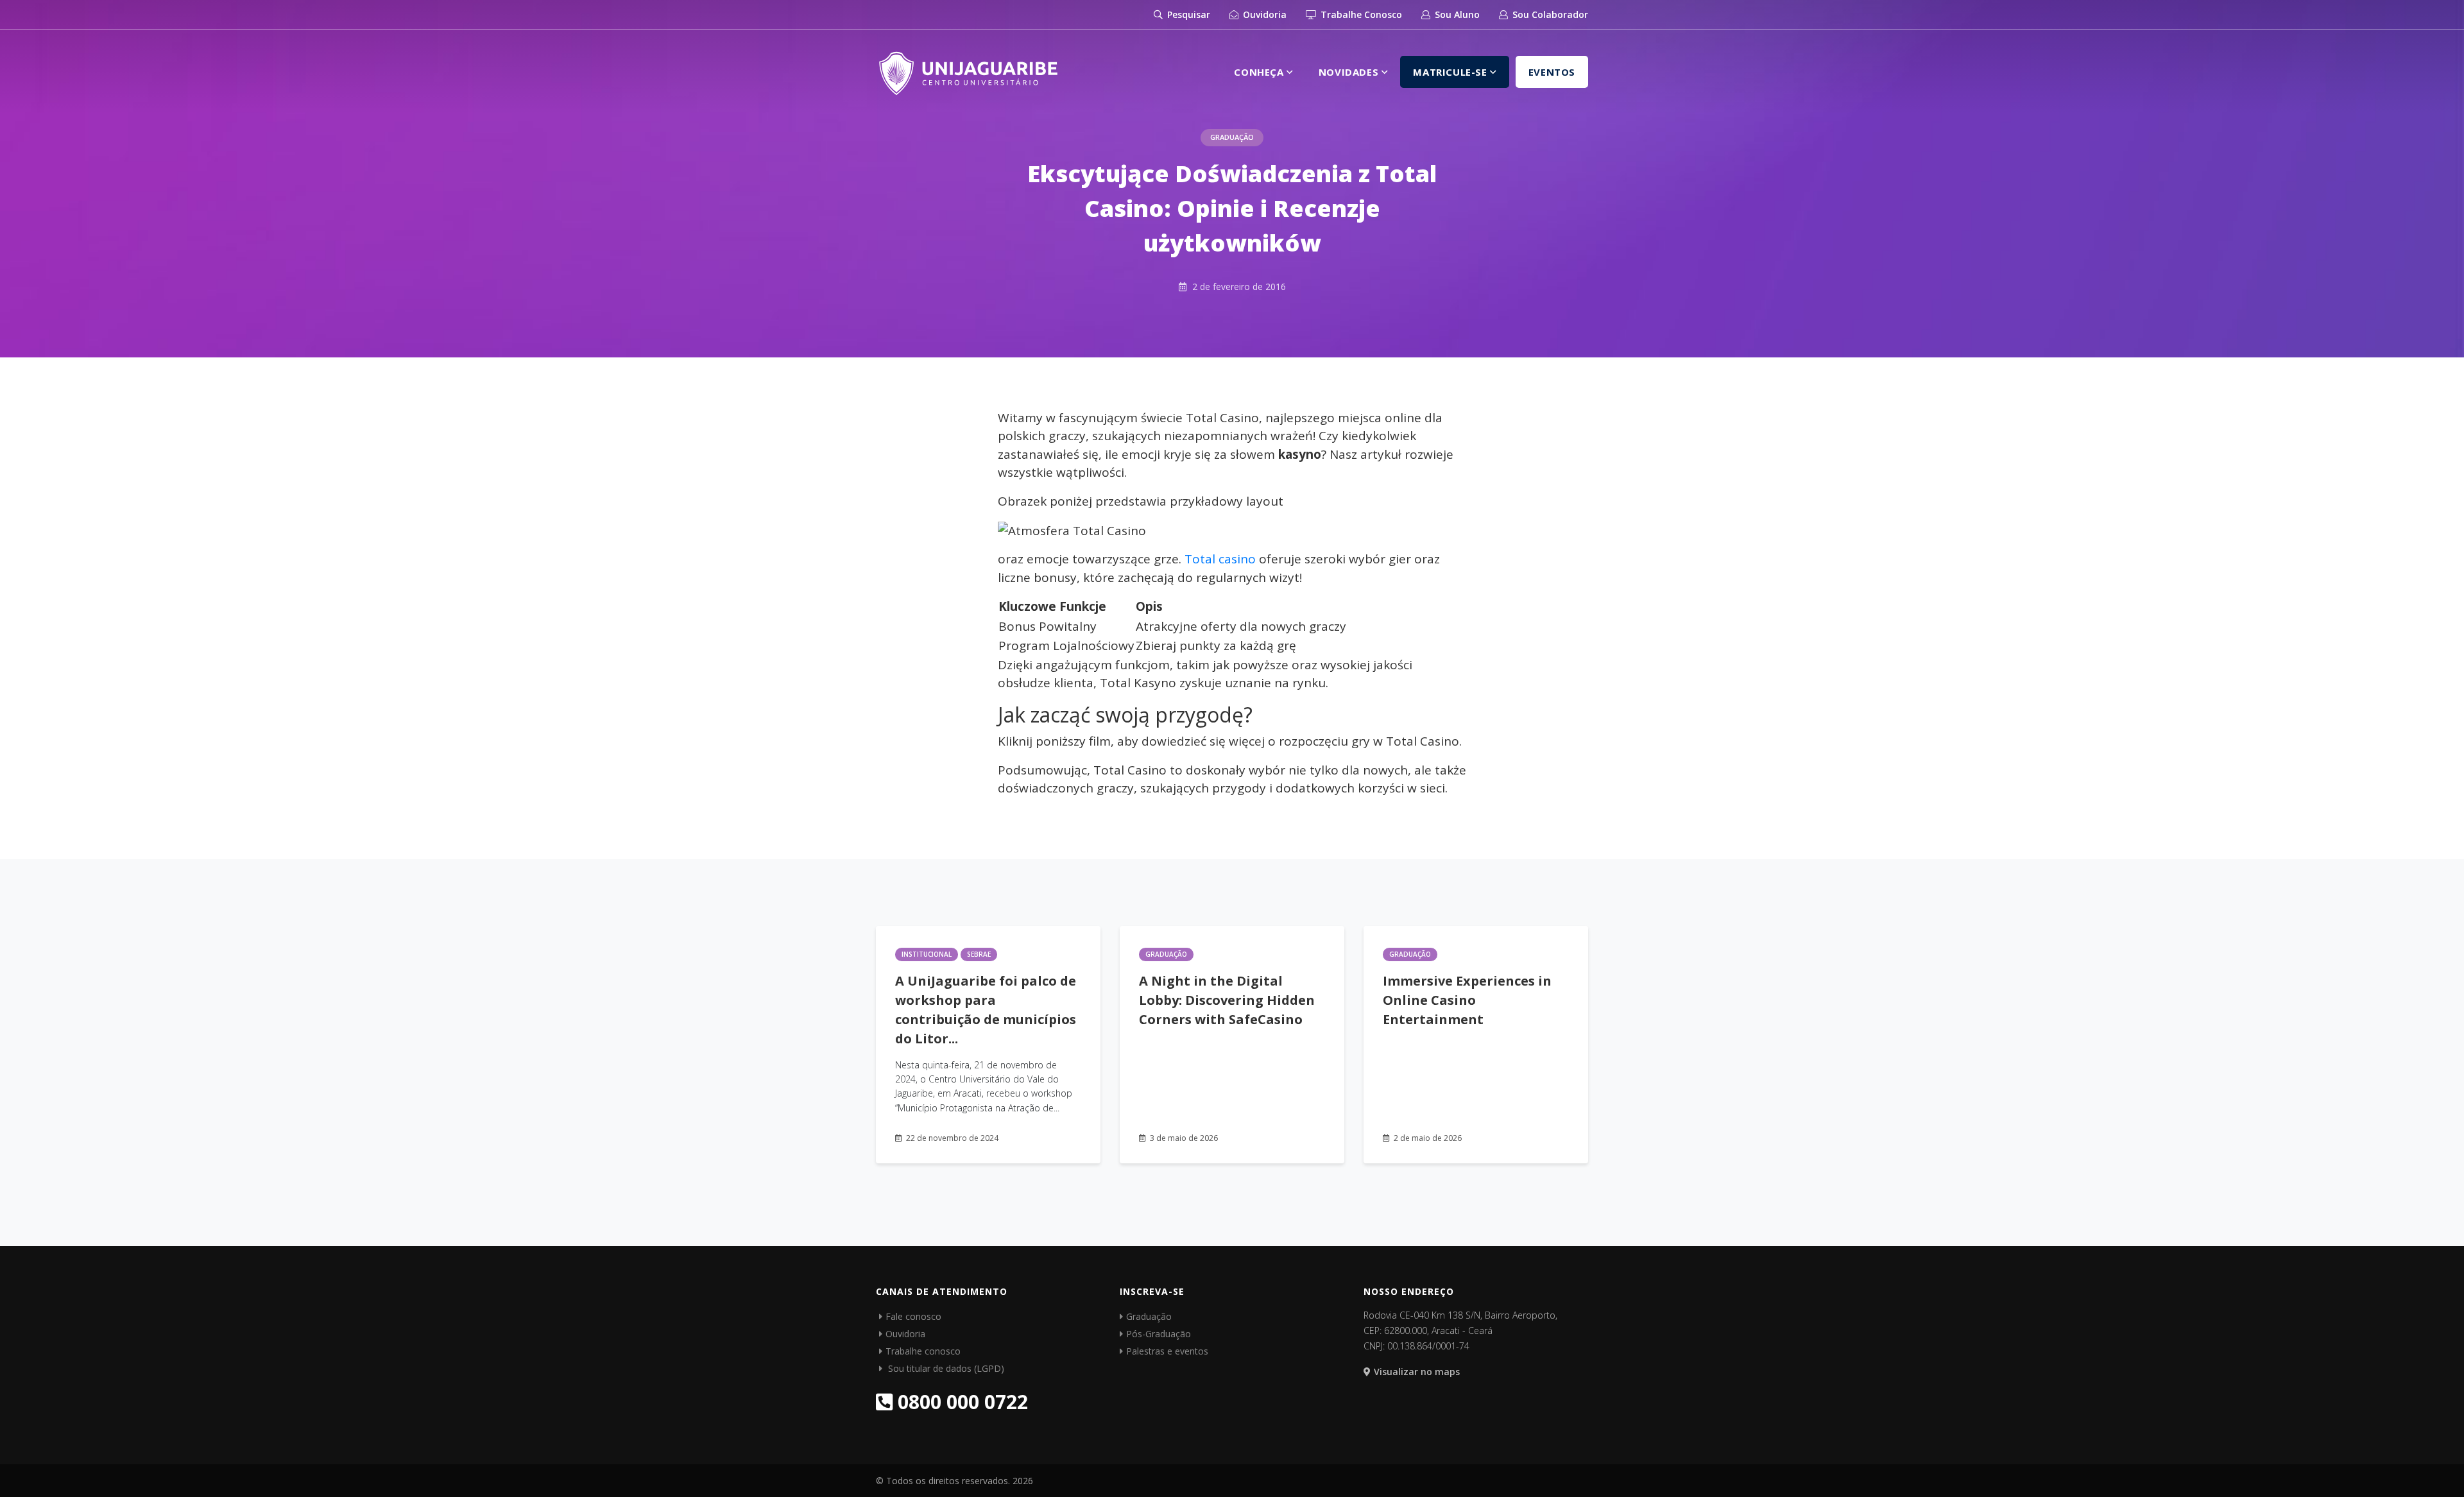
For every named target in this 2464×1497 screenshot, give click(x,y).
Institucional (927, 954)
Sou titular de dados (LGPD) (945, 1368)
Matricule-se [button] (1451, 72)
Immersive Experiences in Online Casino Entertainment (1467, 1000)
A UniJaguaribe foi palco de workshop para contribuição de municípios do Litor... (986, 1010)
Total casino (1220, 559)
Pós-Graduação (1159, 1334)
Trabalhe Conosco (1360, 14)
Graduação (1232, 137)
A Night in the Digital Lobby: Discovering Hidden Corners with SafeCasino (1227, 1000)
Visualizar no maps (1417, 1372)
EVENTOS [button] (1552, 72)
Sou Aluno (1456, 14)
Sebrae (979, 954)
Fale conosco (913, 1316)
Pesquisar (1187, 14)
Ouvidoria (1263, 14)
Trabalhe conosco (923, 1351)
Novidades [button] (1350, 72)
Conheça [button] (1260, 72)
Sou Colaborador (1549, 14)
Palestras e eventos (1167, 1351)
